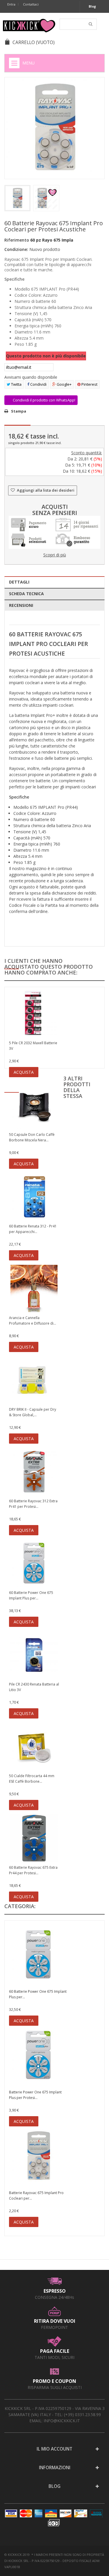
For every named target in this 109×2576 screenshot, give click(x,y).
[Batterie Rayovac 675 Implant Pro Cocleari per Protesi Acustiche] (38, 2157)
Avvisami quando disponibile (31, 377)
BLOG (54, 2486)
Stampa (19, 411)
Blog (92, 6)
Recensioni (21, 605)
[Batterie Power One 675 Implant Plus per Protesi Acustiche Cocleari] (38, 2056)
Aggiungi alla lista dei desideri (45, 490)
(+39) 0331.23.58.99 (82, 2415)
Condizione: (16, 249)
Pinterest (89, 384)
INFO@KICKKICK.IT (62, 2421)
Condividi (38, 384)
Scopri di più (55, 555)
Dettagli (19, 582)
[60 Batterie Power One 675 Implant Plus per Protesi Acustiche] (38, 1955)
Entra (11, 4)
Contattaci (31, 4)
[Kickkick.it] (29, 26)
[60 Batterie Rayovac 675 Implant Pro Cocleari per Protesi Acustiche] (17, 198)
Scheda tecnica (26, 594)
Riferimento (17, 240)
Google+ (64, 384)
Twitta (16, 384)
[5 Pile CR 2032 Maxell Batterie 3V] (34, 1014)
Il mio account (54, 2449)
